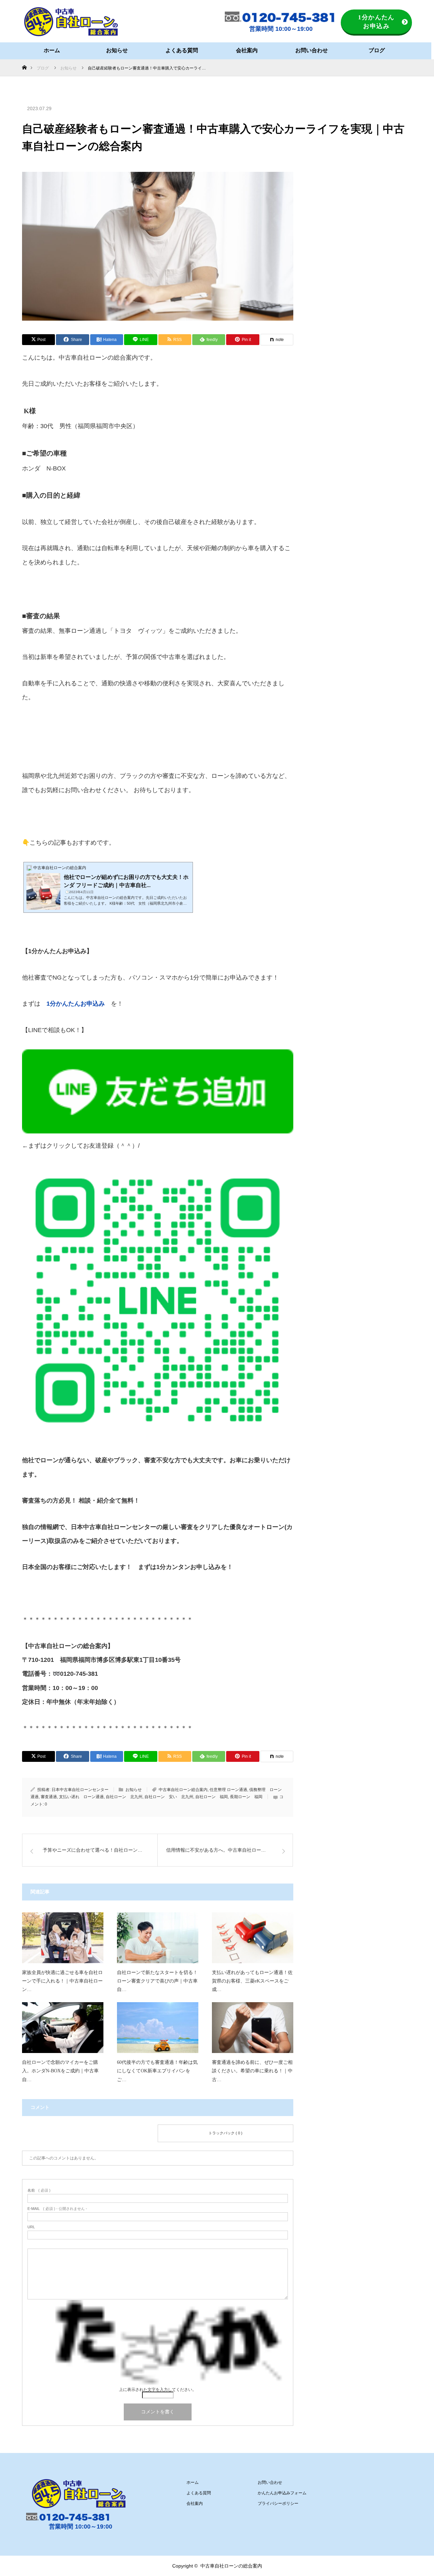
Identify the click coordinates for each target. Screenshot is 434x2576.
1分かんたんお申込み (376, 22)
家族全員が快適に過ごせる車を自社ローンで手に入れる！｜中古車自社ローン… (62, 1981)
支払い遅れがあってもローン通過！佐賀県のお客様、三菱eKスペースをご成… (252, 1981)
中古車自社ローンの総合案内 (231, 2566)
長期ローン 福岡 (246, 1797)
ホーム (52, 50)
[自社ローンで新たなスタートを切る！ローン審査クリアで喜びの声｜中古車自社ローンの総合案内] (158, 1938)
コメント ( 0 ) (90, 2133)
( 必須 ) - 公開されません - (57, 2209)
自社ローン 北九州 (124, 1797)
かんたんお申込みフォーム (282, 2493)
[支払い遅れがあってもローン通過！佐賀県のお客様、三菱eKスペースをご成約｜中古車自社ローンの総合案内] (253, 1938)
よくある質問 (182, 50)
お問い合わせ (312, 50)
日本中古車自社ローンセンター (80, 1790)
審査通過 (49, 1797)
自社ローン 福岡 (212, 1797)
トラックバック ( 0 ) (225, 2133)
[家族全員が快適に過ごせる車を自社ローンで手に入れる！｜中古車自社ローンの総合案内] (63, 1938)
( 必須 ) (39, 2190)
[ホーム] (24, 62)
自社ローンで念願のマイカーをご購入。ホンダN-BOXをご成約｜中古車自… (60, 2071)
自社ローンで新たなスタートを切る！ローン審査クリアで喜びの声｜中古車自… (157, 1981)
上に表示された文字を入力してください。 (158, 2390)
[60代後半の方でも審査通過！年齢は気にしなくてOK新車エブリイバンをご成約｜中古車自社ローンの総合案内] (158, 2028)
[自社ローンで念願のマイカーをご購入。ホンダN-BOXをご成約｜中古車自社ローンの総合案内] (63, 2028)
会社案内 (247, 50)
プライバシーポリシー (278, 2503)
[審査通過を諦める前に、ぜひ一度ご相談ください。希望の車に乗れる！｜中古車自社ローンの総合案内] (253, 2028)
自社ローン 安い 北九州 (169, 1797)
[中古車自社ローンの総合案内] (71, 22)
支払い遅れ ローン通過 (81, 1797)
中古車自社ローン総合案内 (183, 1790)
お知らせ (117, 50)
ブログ (377, 50)
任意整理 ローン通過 (228, 1790)
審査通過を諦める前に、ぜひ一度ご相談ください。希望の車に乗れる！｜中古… (252, 2071)
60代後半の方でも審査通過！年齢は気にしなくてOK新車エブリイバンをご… (157, 2071)
